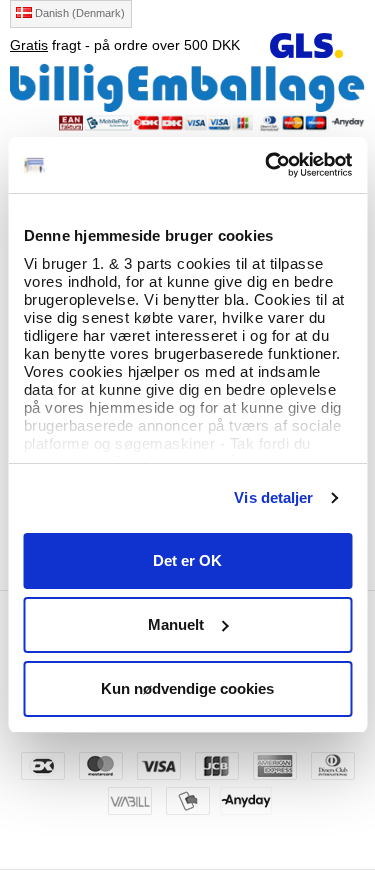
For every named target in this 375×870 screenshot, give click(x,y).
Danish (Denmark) (78, 13)
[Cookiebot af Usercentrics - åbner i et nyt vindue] (267, 165)
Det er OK (187, 560)
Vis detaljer (273, 497)
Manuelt (176, 624)
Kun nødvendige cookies (187, 688)
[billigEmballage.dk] (187, 87)
